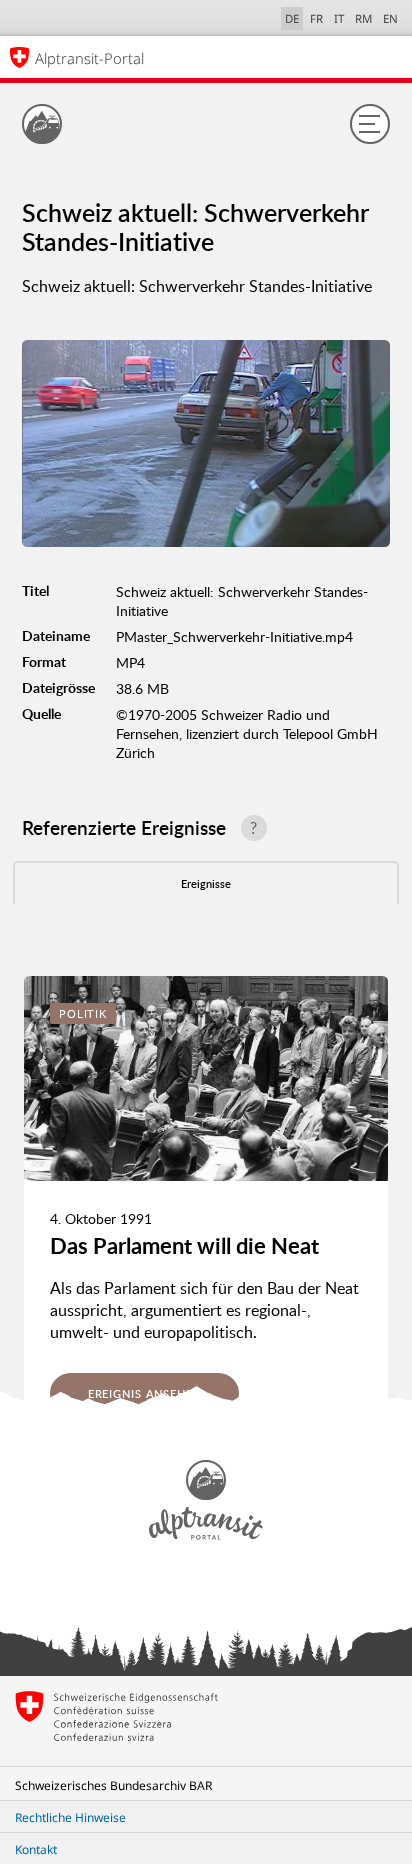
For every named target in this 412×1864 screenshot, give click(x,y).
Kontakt (36, 1849)
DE (292, 18)
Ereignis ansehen (145, 1393)
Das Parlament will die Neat (184, 1245)
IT (339, 18)
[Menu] (370, 124)
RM (363, 18)
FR (316, 18)
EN (390, 18)
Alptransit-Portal (89, 58)
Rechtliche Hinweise (70, 1817)
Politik (83, 1013)
